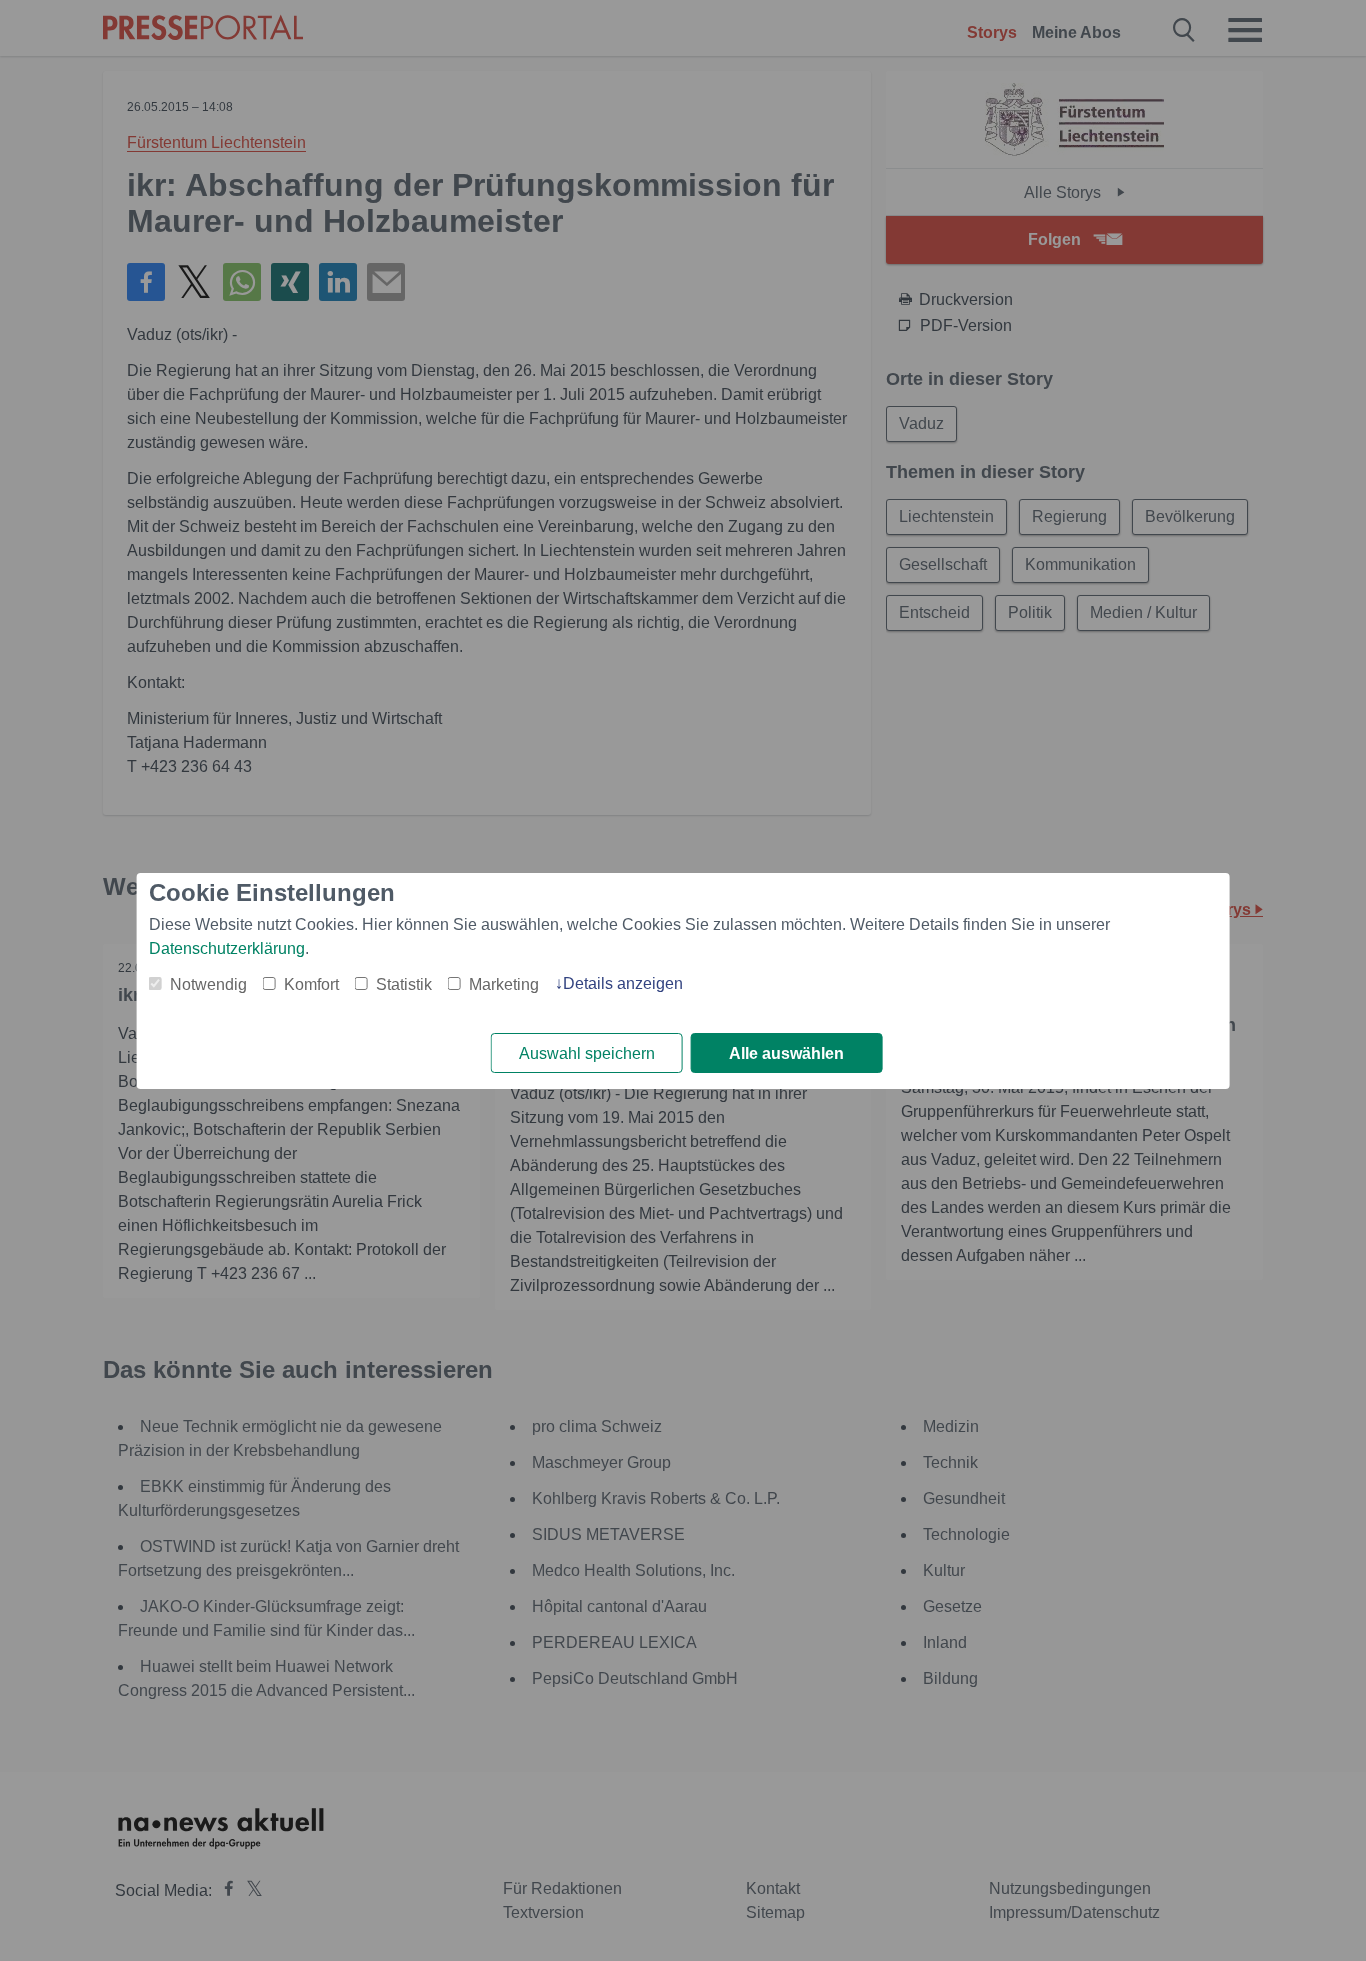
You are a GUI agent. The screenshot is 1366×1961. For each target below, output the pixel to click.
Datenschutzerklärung (227, 948)
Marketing (504, 984)
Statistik (404, 984)
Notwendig (208, 984)
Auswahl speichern (587, 1053)
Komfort (311, 984)
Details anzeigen (623, 983)
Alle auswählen (786, 1053)
